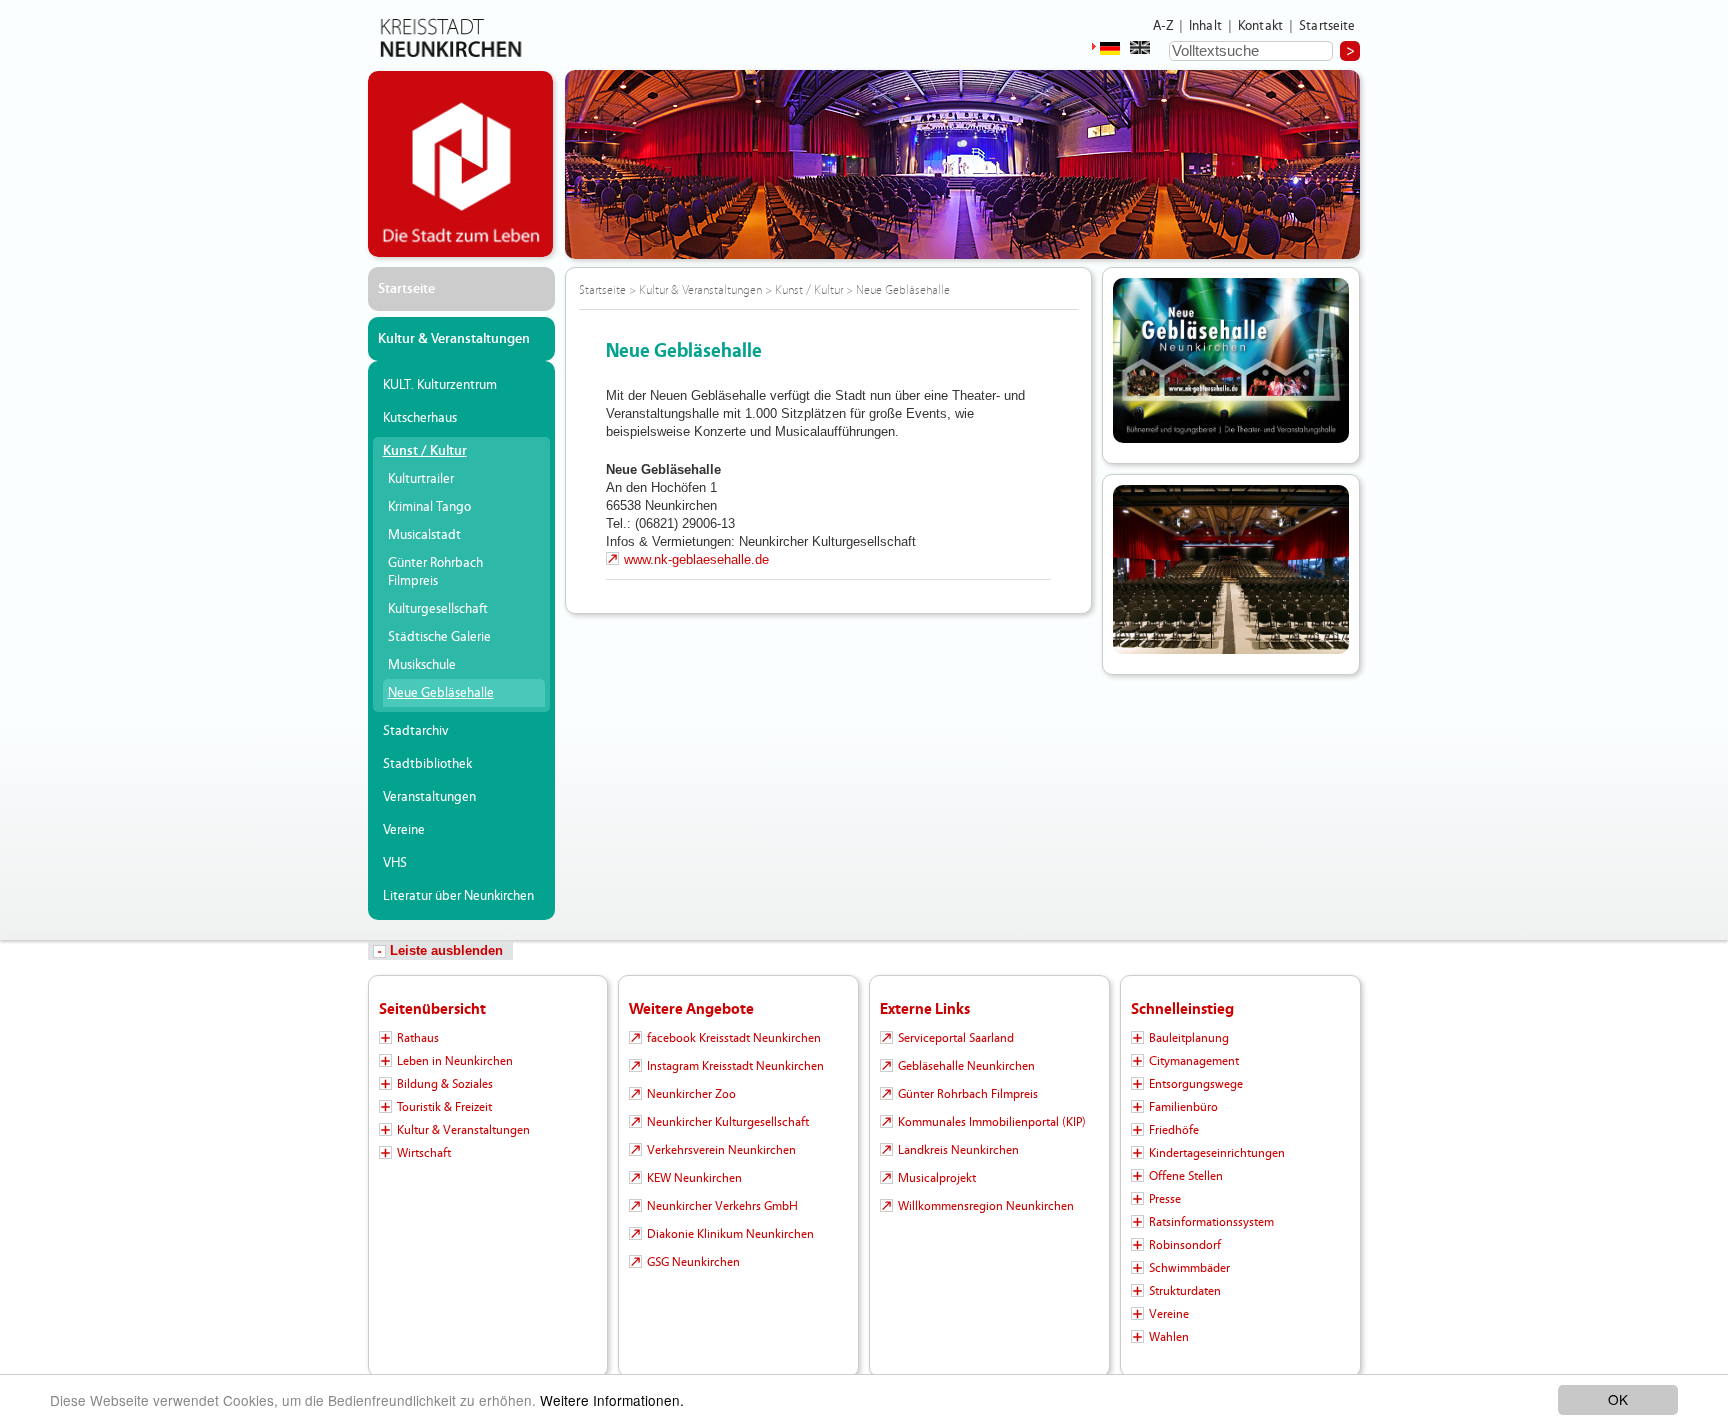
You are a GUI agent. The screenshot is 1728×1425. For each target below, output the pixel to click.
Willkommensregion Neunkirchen (986, 1206)
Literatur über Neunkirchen (458, 896)
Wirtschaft (424, 1153)
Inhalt (1205, 26)
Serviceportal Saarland (956, 1038)
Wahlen (1169, 1337)
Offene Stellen (1186, 1176)
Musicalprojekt (937, 1178)
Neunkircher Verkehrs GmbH (722, 1206)
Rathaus (418, 1038)
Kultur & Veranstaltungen (454, 339)
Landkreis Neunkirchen (958, 1150)
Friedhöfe (1174, 1130)
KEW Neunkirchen (694, 1178)
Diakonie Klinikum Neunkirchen (730, 1234)
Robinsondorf (1185, 1245)
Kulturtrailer (421, 479)
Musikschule (422, 665)
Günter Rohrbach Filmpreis (435, 572)
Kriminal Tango (429, 507)
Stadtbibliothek (427, 764)
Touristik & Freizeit (444, 1107)
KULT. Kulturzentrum (440, 385)
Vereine (404, 830)
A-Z (1163, 26)
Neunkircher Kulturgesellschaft (728, 1122)
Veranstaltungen (429, 797)
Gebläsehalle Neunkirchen (966, 1066)
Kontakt (1260, 26)
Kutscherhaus (420, 418)
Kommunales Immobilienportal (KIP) (992, 1122)
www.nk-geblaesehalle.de (696, 559)
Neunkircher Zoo (691, 1094)
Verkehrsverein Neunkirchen (721, 1150)
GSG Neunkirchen (693, 1262)
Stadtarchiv (415, 731)
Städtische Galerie (439, 637)
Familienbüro (1183, 1107)
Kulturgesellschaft (438, 609)
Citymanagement (1194, 1061)
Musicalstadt (424, 535)
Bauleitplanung (1189, 1038)
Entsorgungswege (1196, 1084)
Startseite (1327, 26)
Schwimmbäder (1189, 1268)
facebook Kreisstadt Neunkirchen (734, 1038)
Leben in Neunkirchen (455, 1061)
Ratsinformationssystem (1211, 1222)
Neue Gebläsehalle (441, 693)
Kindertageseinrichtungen (1217, 1153)
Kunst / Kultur (425, 451)
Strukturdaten (1185, 1291)
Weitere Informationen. (612, 1400)
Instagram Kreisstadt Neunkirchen (735, 1066)
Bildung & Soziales (445, 1084)
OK (1618, 1399)
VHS (395, 863)
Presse (1165, 1199)
